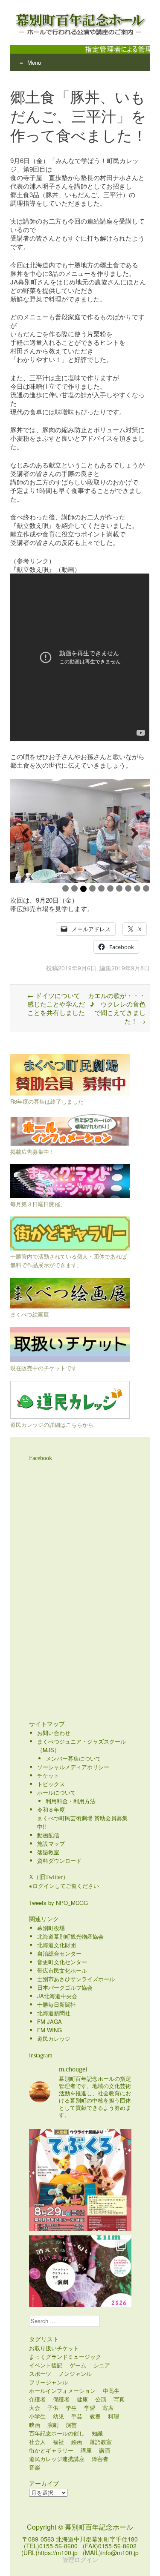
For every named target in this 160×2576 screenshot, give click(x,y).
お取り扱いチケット (54, 2348)
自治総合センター (59, 1953)
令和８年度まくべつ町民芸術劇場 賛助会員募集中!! (82, 1818)
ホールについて (57, 1792)
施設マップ (51, 1843)
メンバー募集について (73, 1758)
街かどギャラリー (51, 2450)
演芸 (71, 2425)
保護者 (61, 2399)
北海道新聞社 (54, 2013)
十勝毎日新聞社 (57, 2004)
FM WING (49, 2030)
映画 (35, 2425)
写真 (119, 2399)
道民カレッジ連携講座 (57, 2459)
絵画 (77, 2442)
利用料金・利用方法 (71, 1801)
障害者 (100, 2459)
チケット (48, 1775)
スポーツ (40, 2374)
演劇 (53, 2425)
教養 (95, 2416)
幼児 (58, 2416)
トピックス (51, 1784)
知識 (97, 2433)
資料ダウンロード (59, 1860)
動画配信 (48, 1835)
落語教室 (48, 1852)
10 (146, 888)
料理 (113, 2416)
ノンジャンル (75, 2374)
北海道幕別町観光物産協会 (70, 1936)
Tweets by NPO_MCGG (58, 1903)
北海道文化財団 (57, 1945)
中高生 (111, 2391)
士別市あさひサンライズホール (76, 1979)
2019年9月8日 (131, 968)
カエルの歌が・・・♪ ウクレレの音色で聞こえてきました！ (117, 1008)
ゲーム (78, 2365)
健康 (82, 2399)
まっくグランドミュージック (65, 2357)
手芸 (77, 2416)
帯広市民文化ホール (62, 1970)
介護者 (37, 2399)
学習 (90, 2408)
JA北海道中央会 (57, 1996)
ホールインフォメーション (62, 2391)
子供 (53, 2408)
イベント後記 (46, 2365)
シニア (102, 2365)
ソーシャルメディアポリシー (73, 1767)
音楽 (35, 2467)
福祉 (58, 2442)
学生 (71, 2408)
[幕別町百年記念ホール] (80, 23)
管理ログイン (80, 2559)
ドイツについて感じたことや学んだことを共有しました (56, 1004)
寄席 (108, 2408)
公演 (101, 2399)
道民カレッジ (54, 2038)
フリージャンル (48, 2382)
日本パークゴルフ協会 (65, 1987)
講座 (86, 2450)
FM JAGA (49, 2021)
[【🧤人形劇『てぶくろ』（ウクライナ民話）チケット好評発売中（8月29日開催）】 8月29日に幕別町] (80, 2180)
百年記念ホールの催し (57, 2433)
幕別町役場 (51, 1928)
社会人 (37, 2442)
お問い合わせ (54, 1733)
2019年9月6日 (77, 968)
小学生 (37, 2416)
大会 (35, 2408)
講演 (105, 2450)
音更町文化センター (62, 1962)
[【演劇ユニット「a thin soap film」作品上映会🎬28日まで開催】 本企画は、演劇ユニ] (80, 2286)
